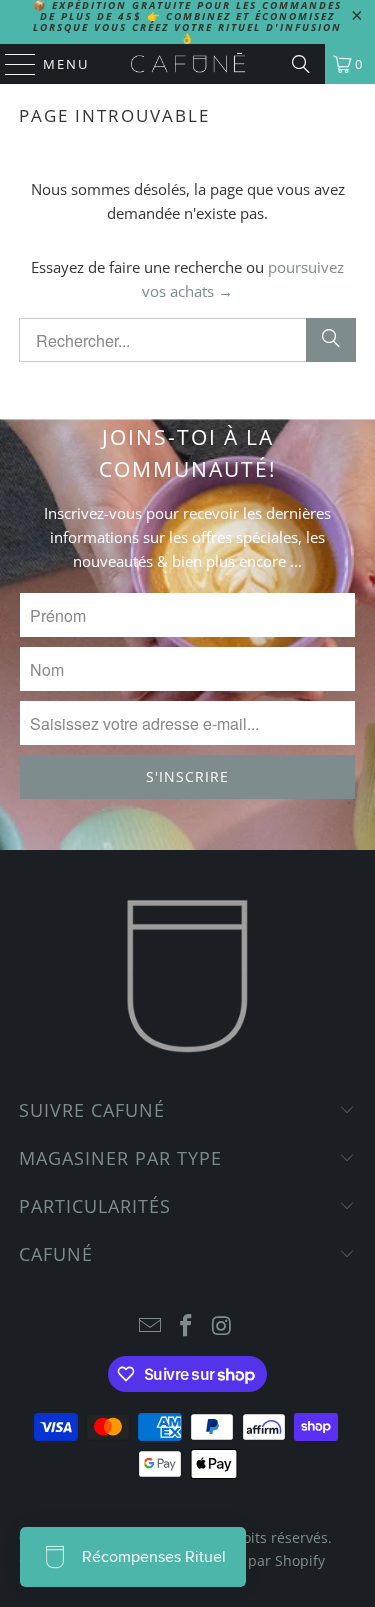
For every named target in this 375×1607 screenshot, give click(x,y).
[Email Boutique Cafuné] (151, 1326)
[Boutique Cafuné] (188, 64)
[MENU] (11, 64)
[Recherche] (301, 64)
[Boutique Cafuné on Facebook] (187, 1326)
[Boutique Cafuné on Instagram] (222, 1326)
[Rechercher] (331, 340)
